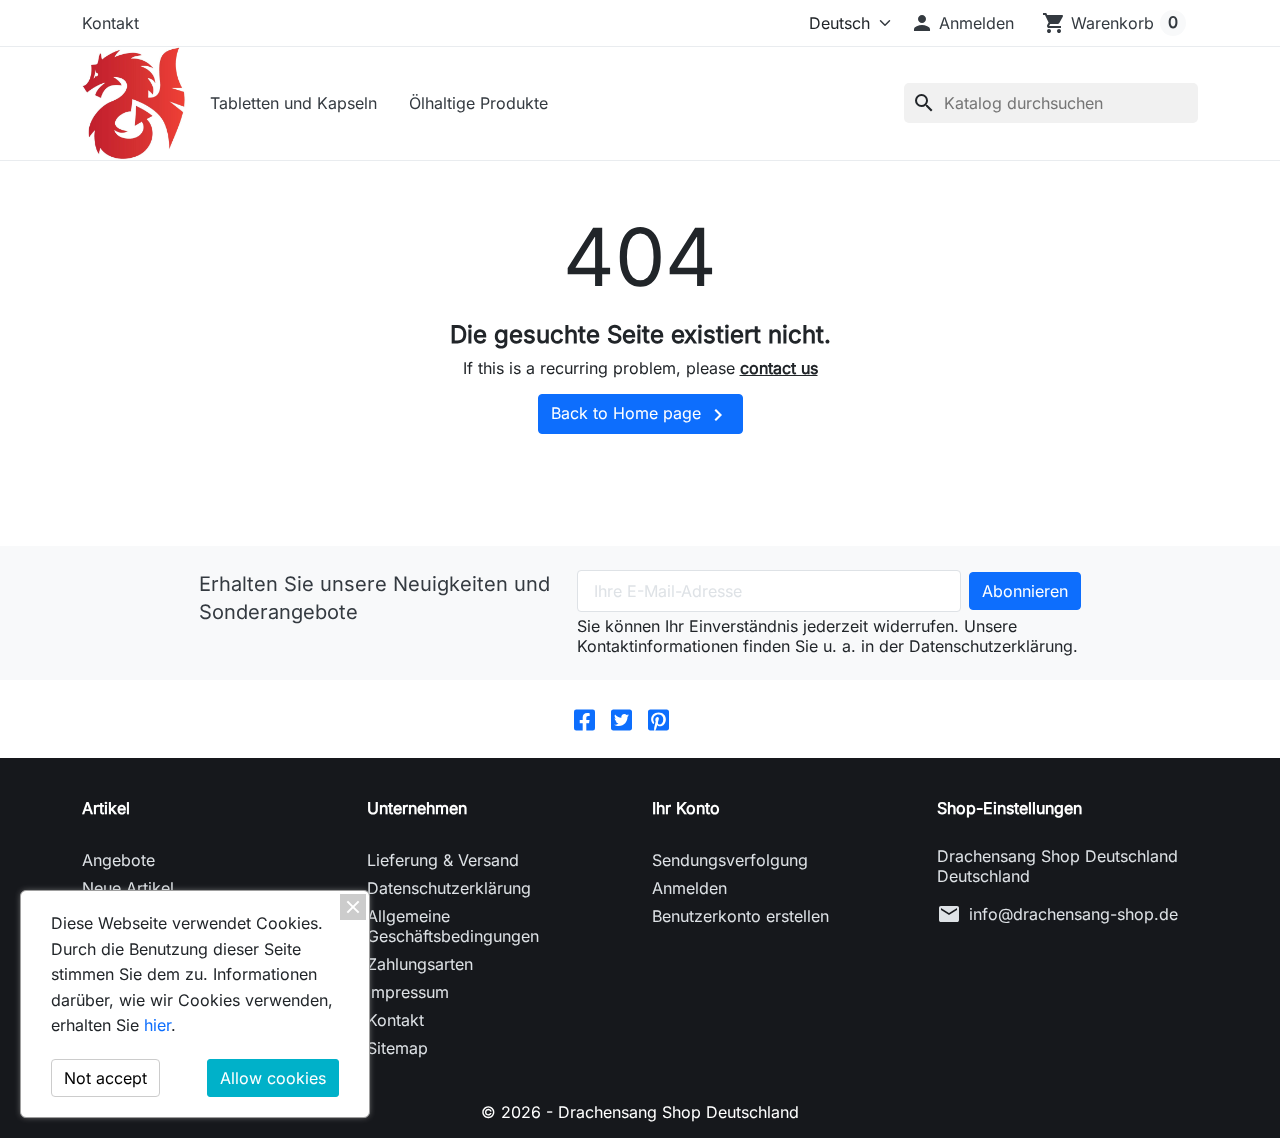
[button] (962, 23)
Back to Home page (640, 415)
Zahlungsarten (420, 964)
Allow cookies (273, 1078)
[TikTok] (695, 719)
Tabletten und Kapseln (293, 103)
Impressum (408, 992)
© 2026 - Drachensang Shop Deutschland (640, 1112)
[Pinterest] (658, 719)
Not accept (105, 1078)
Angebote (118, 860)
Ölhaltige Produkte (478, 103)
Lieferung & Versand (443, 860)
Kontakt (110, 23)
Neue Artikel (128, 888)
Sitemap (397, 1048)
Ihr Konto (686, 808)
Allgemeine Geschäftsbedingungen (453, 926)
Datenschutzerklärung (449, 888)
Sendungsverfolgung (730, 860)
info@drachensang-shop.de (1073, 914)
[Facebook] (584, 719)
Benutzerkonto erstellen (740, 916)
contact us (779, 368)
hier (157, 1025)
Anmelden (689, 888)
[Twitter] (621, 719)
